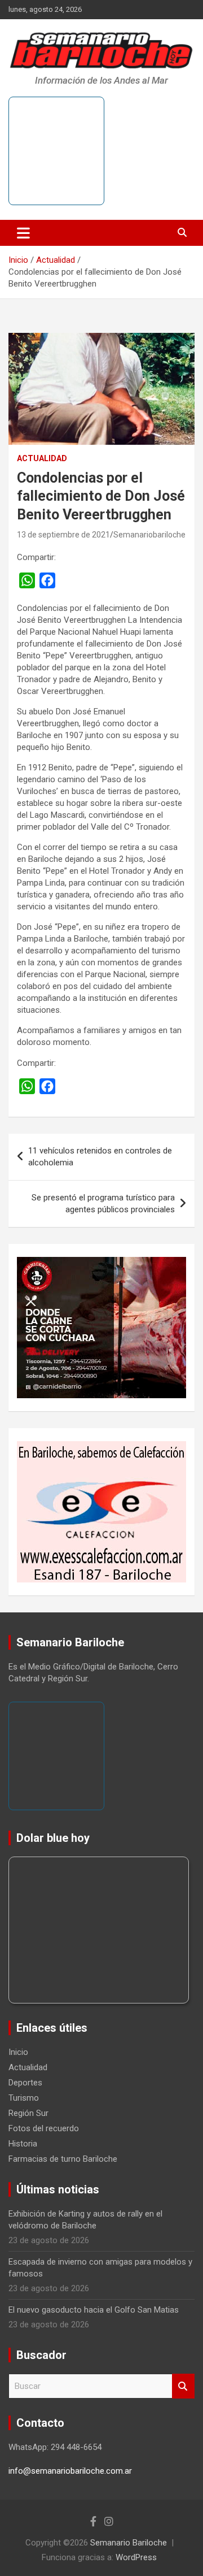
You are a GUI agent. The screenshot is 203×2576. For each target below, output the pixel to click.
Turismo (24, 2098)
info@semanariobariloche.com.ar (70, 2471)
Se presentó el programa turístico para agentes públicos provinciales (103, 1204)
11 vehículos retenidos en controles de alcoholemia (100, 1157)
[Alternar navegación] (23, 233)
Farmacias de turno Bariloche (63, 2159)
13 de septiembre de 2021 (63, 535)
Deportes (25, 2083)
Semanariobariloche (149, 535)
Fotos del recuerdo (44, 2128)
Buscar (183, 2386)
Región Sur (28, 2113)
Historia (23, 2144)
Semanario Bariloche (129, 2543)
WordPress (136, 2557)
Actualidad (42, 458)
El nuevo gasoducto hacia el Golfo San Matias (94, 2310)
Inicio (18, 2052)
